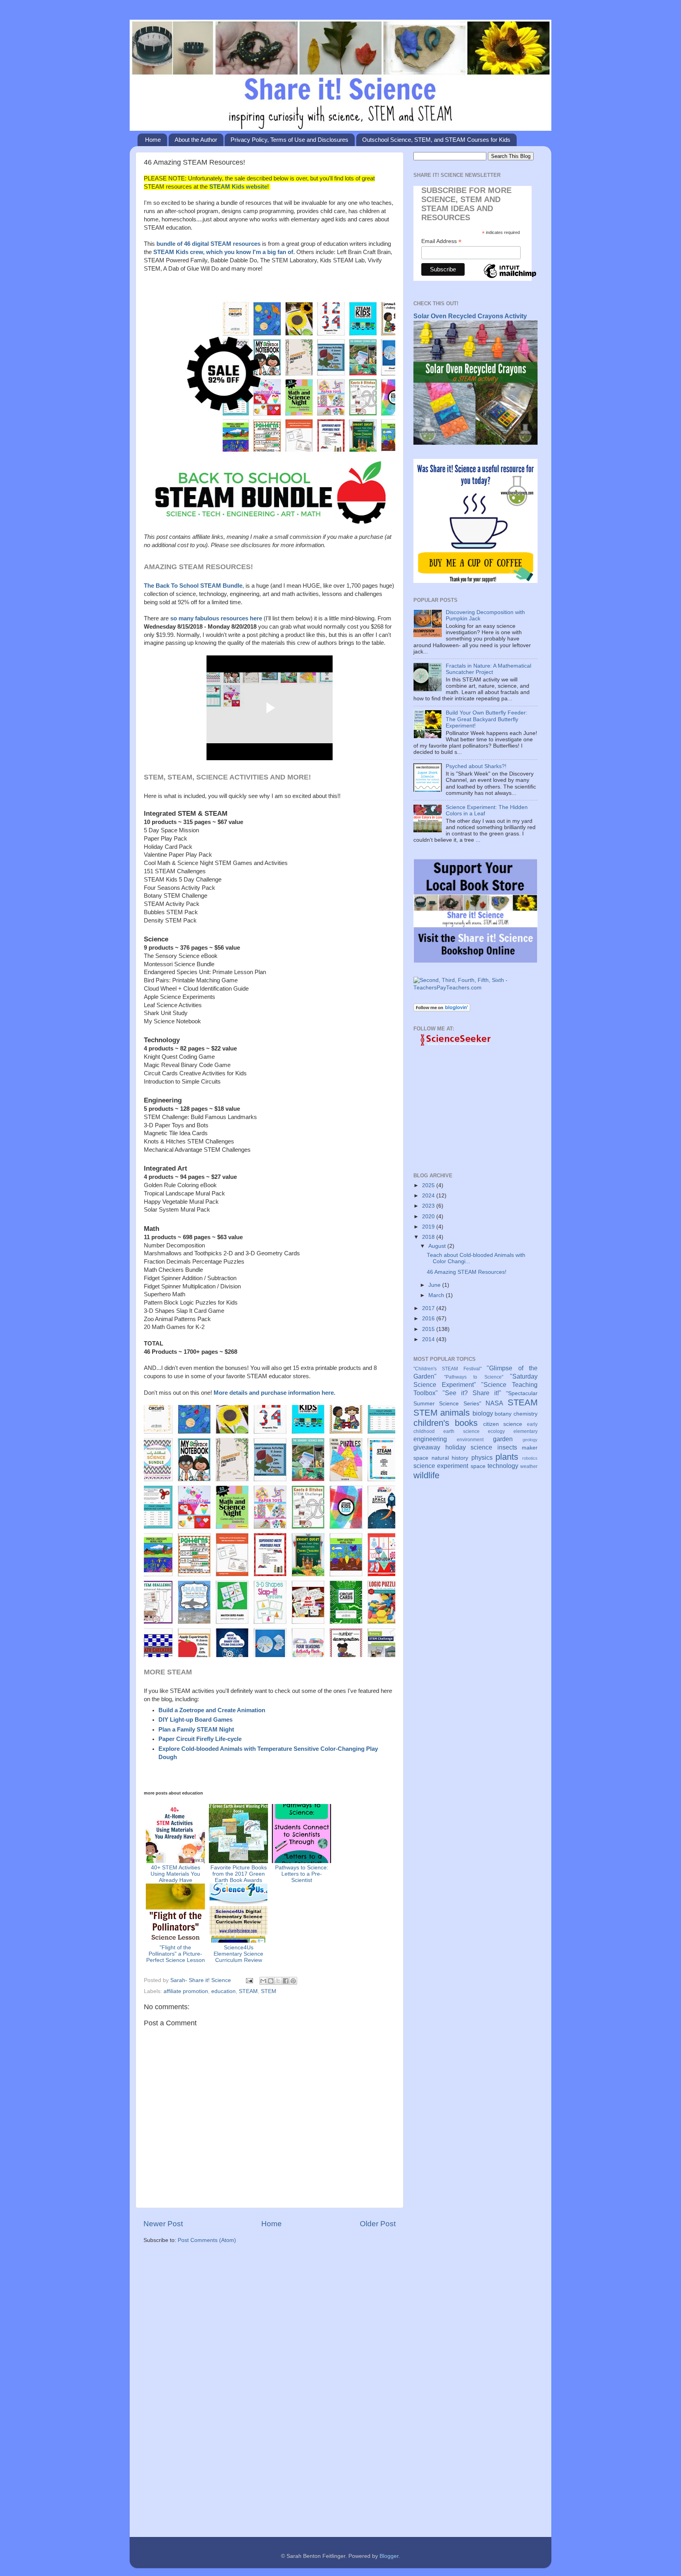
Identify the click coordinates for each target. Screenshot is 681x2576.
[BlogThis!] (271, 1981)
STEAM (248, 1991)
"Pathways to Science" (474, 1377)
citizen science (503, 1424)
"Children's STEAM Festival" (447, 1369)
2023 (429, 1206)
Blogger (389, 2556)
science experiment (441, 1466)
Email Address (441, 241)
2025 (429, 1185)
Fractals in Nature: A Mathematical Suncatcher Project (488, 669)
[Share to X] (278, 1981)
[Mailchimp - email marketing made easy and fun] (510, 278)
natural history (450, 1458)
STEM (269, 1991)
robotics (530, 1458)
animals (455, 1413)
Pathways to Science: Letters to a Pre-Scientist (302, 1874)
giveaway (427, 1447)
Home (153, 140)
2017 (429, 1308)
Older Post (378, 2224)
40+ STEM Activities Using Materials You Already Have (175, 1874)
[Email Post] (249, 1980)
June (435, 1285)
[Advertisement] (270, 2311)
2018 (429, 1237)
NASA (494, 1403)
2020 (429, 1217)
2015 (429, 1329)
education (223, 1991)
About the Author (196, 140)
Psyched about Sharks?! (476, 766)
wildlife (426, 1475)
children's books (446, 1423)
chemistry (526, 1414)
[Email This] (263, 1981)
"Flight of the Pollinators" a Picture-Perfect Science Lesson (176, 1954)
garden (503, 1439)
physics (482, 1457)
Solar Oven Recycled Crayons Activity (470, 316)
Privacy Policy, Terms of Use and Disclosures (289, 140)
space (478, 1466)
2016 (429, 1319)
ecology (496, 1431)
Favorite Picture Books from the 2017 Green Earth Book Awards (239, 1874)
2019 (429, 1227)
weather (529, 1466)
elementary (526, 1431)
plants (507, 1457)
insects (507, 1447)
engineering (430, 1439)
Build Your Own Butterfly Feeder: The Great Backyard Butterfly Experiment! (487, 719)
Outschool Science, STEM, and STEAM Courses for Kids (436, 140)
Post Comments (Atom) (207, 2240)
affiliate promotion (186, 1991)
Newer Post (163, 2224)
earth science (461, 1431)
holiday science (469, 1447)
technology (503, 1466)
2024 (429, 1196)
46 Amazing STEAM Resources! (467, 1272)
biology (483, 1413)
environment (470, 1440)
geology (530, 1440)
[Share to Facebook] (286, 1981)
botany (503, 1414)
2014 (429, 1339)
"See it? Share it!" (472, 1393)
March (437, 1295)
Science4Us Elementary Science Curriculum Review (238, 1954)
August (438, 1246)
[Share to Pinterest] (293, 1981)
